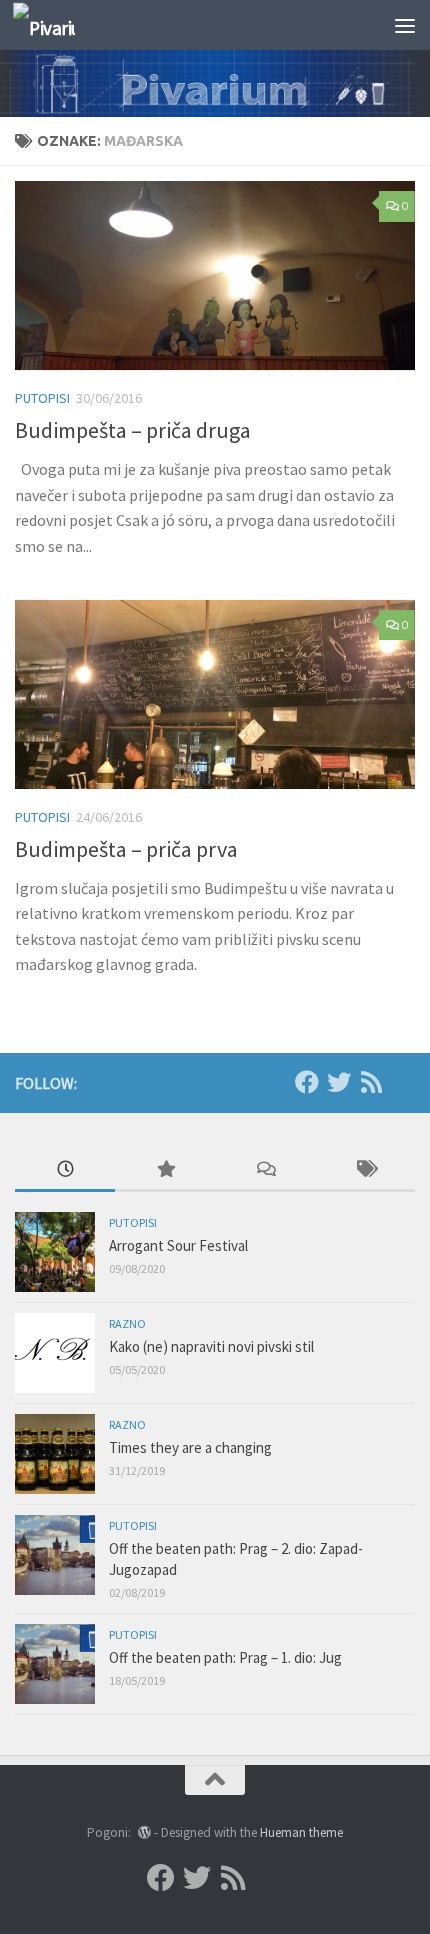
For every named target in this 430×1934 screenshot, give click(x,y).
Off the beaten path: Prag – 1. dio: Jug (225, 1657)
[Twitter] (339, 1082)
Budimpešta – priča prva (126, 849)
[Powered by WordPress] (143, 1832)
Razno (127, 1323)
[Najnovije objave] (65, 1170)
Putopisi (42, 398)
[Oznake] (365, 1170)
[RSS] (371, 1082)
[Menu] (405, 25)
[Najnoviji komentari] (265, 1170)
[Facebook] (307, 1082)
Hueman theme (301, 1832)
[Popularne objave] (165, 1170)
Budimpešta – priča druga (133, 430)
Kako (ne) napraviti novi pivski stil (211, 1346)
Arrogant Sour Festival (178, 1245)
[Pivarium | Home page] (54, 25)
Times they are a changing (190, 1447)
